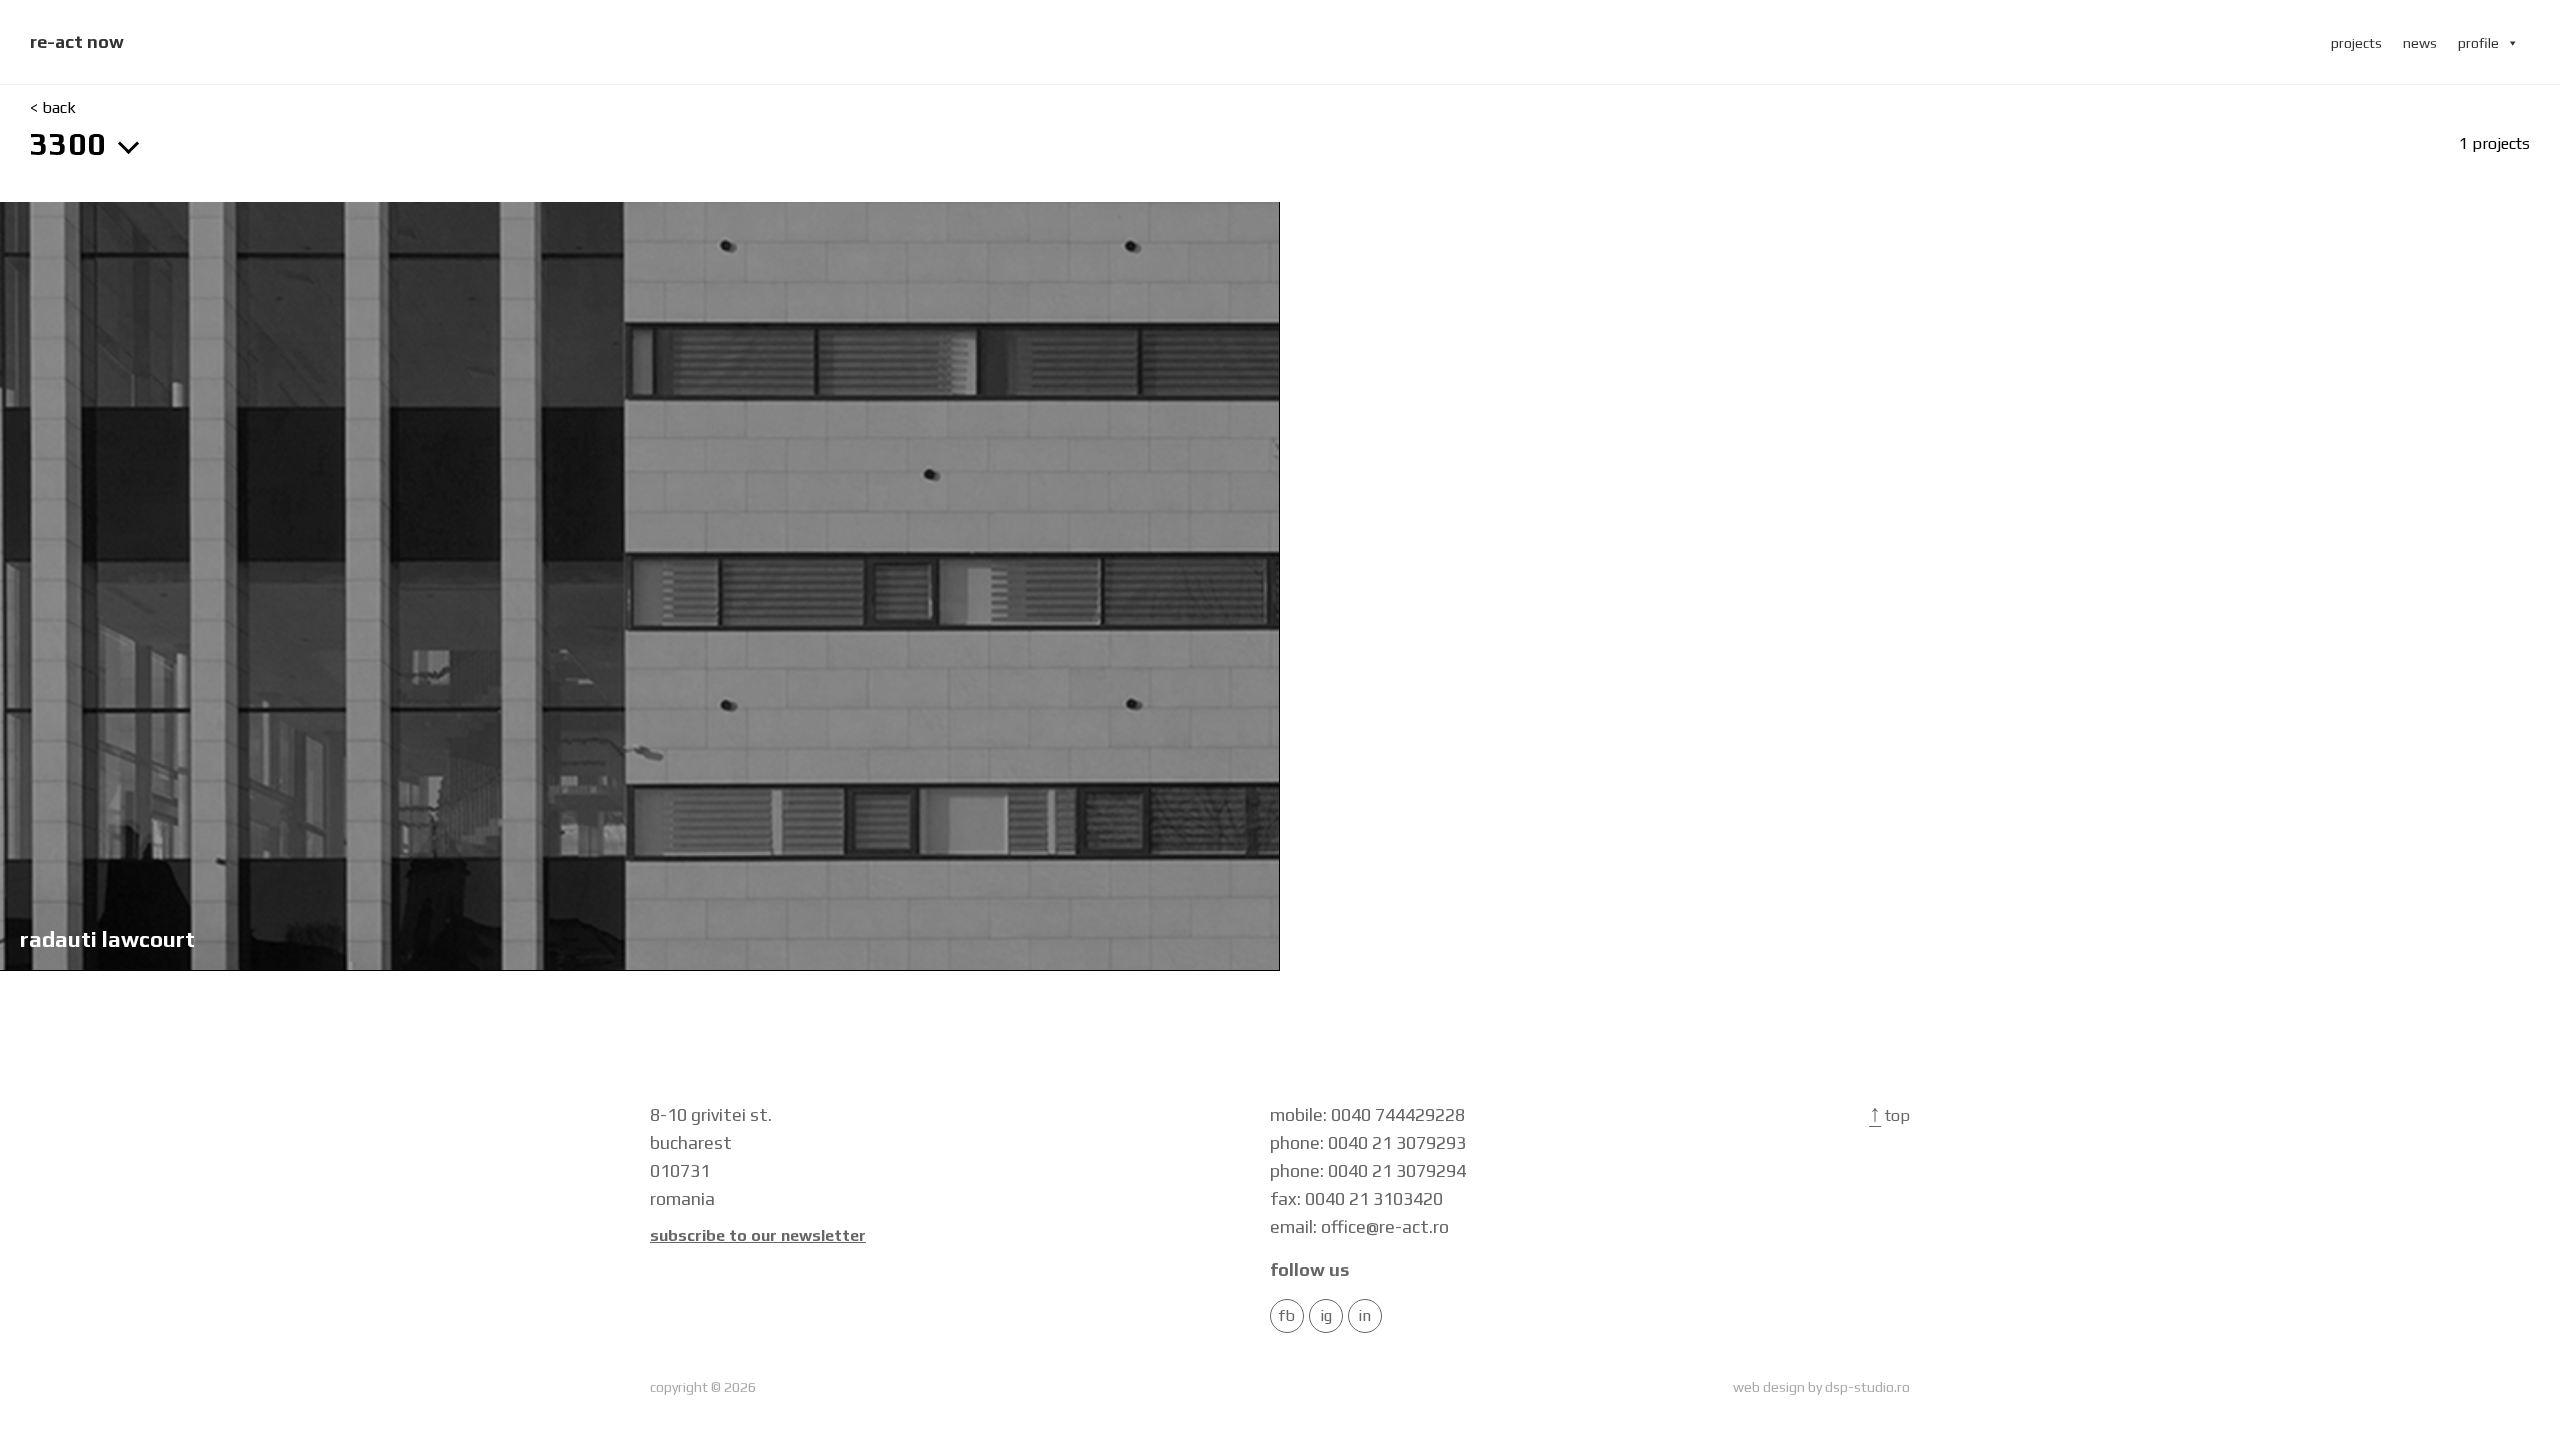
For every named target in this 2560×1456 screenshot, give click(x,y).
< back (53, 108)
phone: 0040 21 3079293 (1368, 1142)
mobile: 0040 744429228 (1367, 1114)
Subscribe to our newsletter (758, 1236)
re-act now (77, 41)
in (1364, 1316)
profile (2478, 43)
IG (1326, 1316)
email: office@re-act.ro (1359, 1226)
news (2420, 43)
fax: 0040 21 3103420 (1356, 1198)
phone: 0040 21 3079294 (1368, 1170)
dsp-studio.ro (1867, 1387)
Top (1889, 1115)
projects (2356, 43)
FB (1287, 1316)
